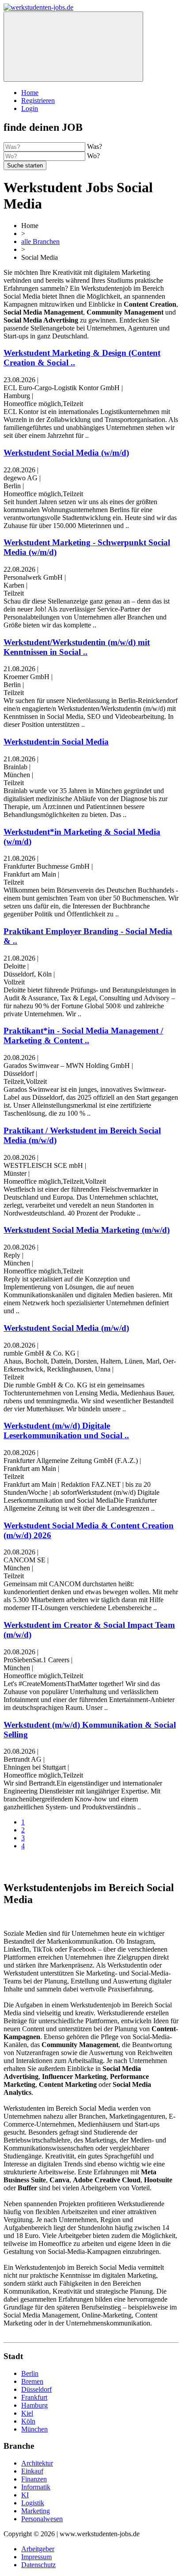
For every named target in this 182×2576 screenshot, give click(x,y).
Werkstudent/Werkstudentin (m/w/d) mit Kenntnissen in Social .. (77, 647)
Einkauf (32, 2471)
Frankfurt (34, 2397)
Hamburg (34, 2405)
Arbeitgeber (38, 2549)
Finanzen (34, 2479)
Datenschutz (38, 2565)
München (34, 2429)
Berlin (30, 2373)
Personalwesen (42, 2519)
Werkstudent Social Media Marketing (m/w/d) (87, 1230)
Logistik (33, 2503)
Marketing (36, 2511)
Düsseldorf (36, 2389)
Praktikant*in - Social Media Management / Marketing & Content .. (83, 1035)
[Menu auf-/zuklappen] (73, 47)
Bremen (32, 2381)
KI (25, 2495)
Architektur (37, 2463)
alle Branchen (40, 241)
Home (30, 93)
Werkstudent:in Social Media (56, 742)
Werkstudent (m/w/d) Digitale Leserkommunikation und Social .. (66, 1430)
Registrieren (38, 101)
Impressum (36, 2557)
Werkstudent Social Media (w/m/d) (66, 453)
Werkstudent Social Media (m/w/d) (66, 1328)
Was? (95, 146)
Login (30, 108)
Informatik (36, 2487)
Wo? (93, 156)
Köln (28, 2421)
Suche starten (25, 165)
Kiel (27, 2413)
